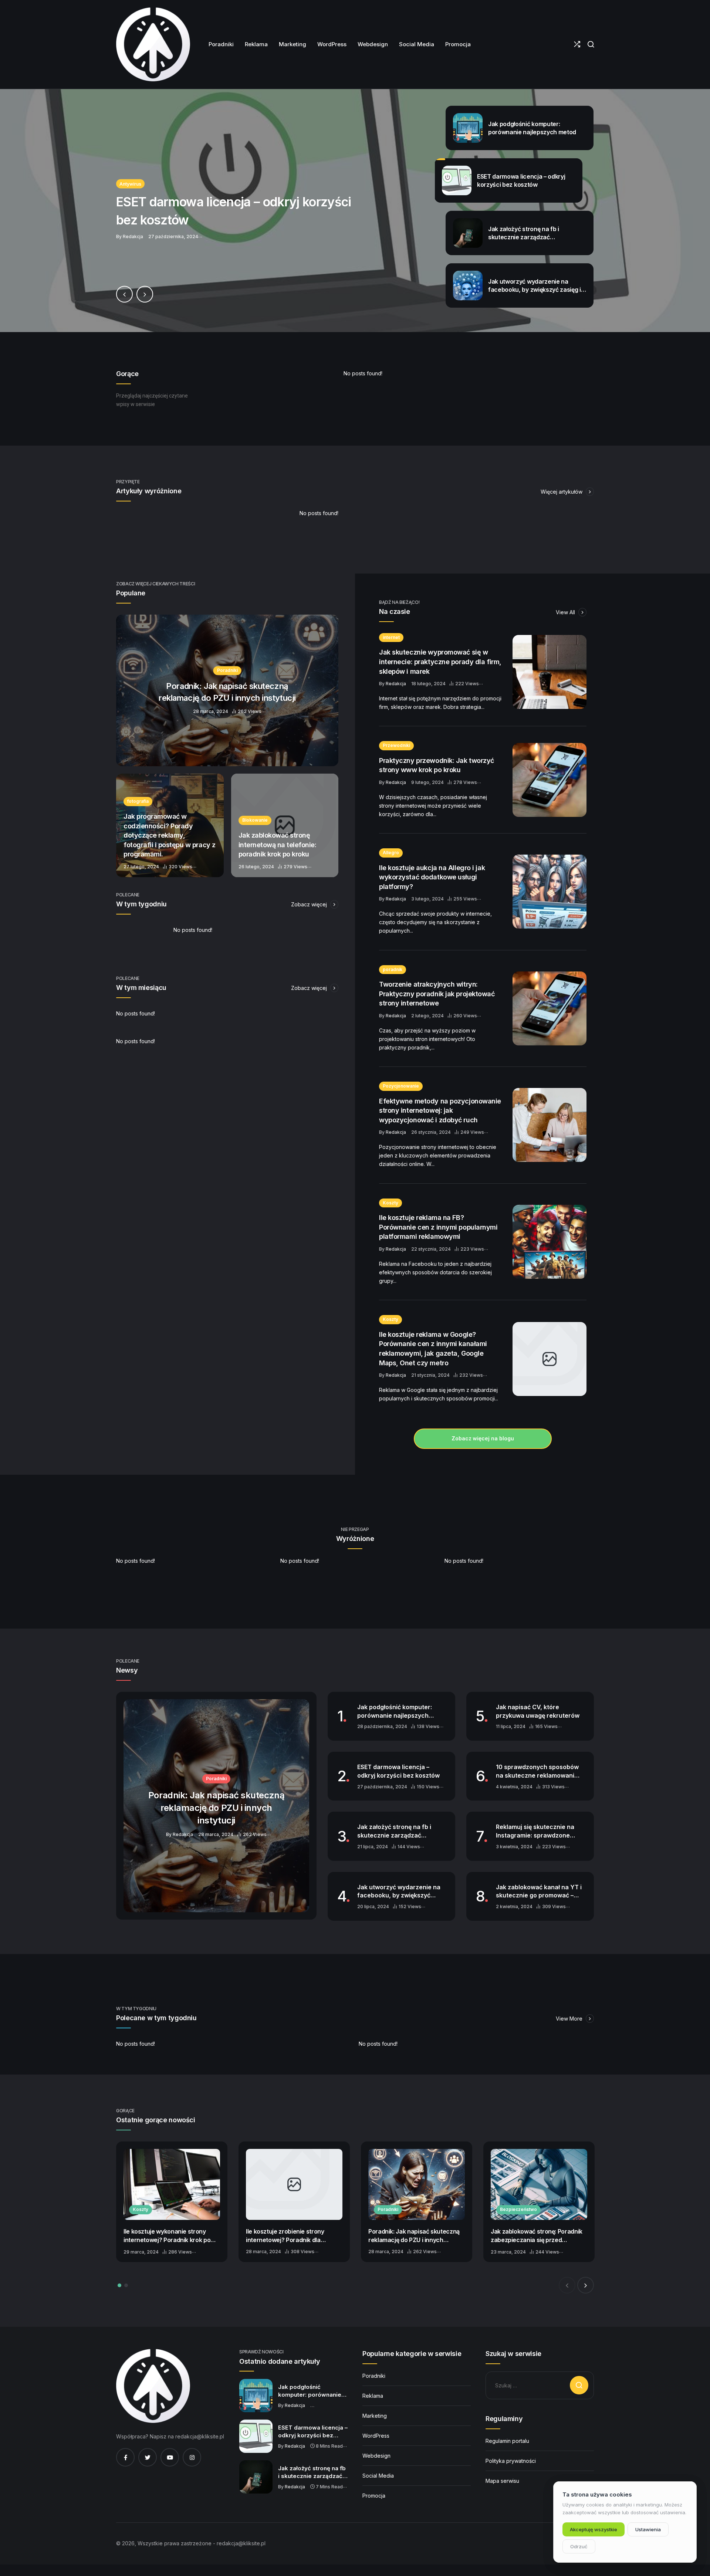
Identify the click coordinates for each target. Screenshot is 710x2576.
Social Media (378, 2476)
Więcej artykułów (562, 492)
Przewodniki (396, 745)
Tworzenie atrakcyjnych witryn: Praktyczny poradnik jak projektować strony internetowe (437, 994)
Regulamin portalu (507, 2441)
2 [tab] (126, 2285)
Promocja (374, 2496)
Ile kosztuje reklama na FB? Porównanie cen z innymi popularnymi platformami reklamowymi (438, 1227)
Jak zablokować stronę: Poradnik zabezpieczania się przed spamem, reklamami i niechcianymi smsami (537, 2236)
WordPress (376, 2436)
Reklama (373, 2396)
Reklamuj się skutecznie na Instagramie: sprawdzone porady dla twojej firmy (535, 1831)
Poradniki (388, 2209)
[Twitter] (148, 2457)
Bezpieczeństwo (518, 2209)
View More (570, 2019)
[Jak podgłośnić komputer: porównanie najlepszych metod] (256, 2396)
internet (391, 637)
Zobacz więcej (310, 904)
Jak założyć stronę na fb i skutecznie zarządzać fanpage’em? (394, 1831)
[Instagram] (192, 2457)
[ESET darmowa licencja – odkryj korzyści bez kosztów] (355, 211)
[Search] (591, 44)
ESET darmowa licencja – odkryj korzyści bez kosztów (398, 1771)
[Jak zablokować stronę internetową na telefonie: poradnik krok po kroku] (285, 825)
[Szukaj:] (540, 2385)
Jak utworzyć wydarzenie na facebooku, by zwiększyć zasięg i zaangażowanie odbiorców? (399, 1892)
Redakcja (396, 684)
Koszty (390, 1203)
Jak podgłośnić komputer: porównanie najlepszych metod (395, 1711)
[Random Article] (577, 44)
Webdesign (376, 2456)
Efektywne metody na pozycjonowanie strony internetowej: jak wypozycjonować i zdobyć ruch (440, 1110)
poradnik (393, 969)
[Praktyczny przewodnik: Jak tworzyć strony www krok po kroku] (550, 780)
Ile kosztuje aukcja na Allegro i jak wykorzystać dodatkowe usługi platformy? (432, 877)
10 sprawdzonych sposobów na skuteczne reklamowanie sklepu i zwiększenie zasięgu (537, 1771)
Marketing (375, 2416)
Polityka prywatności (511, 2461)
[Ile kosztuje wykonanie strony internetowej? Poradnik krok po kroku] (172, 2184)
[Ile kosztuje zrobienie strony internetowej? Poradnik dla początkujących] (294, 2184)
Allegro (391, 853)
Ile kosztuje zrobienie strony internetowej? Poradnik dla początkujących (285, 2236)
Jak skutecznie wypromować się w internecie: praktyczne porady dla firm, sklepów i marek (440, 662)
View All (566, 612)
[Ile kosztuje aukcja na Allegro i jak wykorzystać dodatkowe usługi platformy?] (550, 892)
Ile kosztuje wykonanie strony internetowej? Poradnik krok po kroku (167, 2236)
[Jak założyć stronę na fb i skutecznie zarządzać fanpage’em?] (256, 2477)
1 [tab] (119, 2285)
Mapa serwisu (502, 2481)
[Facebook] (125, 2457)
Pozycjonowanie (401, 1086)
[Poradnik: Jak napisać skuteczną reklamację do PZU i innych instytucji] (227, 690)
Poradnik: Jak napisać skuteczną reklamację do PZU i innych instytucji (414, 2236)
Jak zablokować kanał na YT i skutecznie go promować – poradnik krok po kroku (539, 1892)
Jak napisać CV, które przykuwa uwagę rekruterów (538, 1711)
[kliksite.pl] (153, 44)
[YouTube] (170, 2457)
